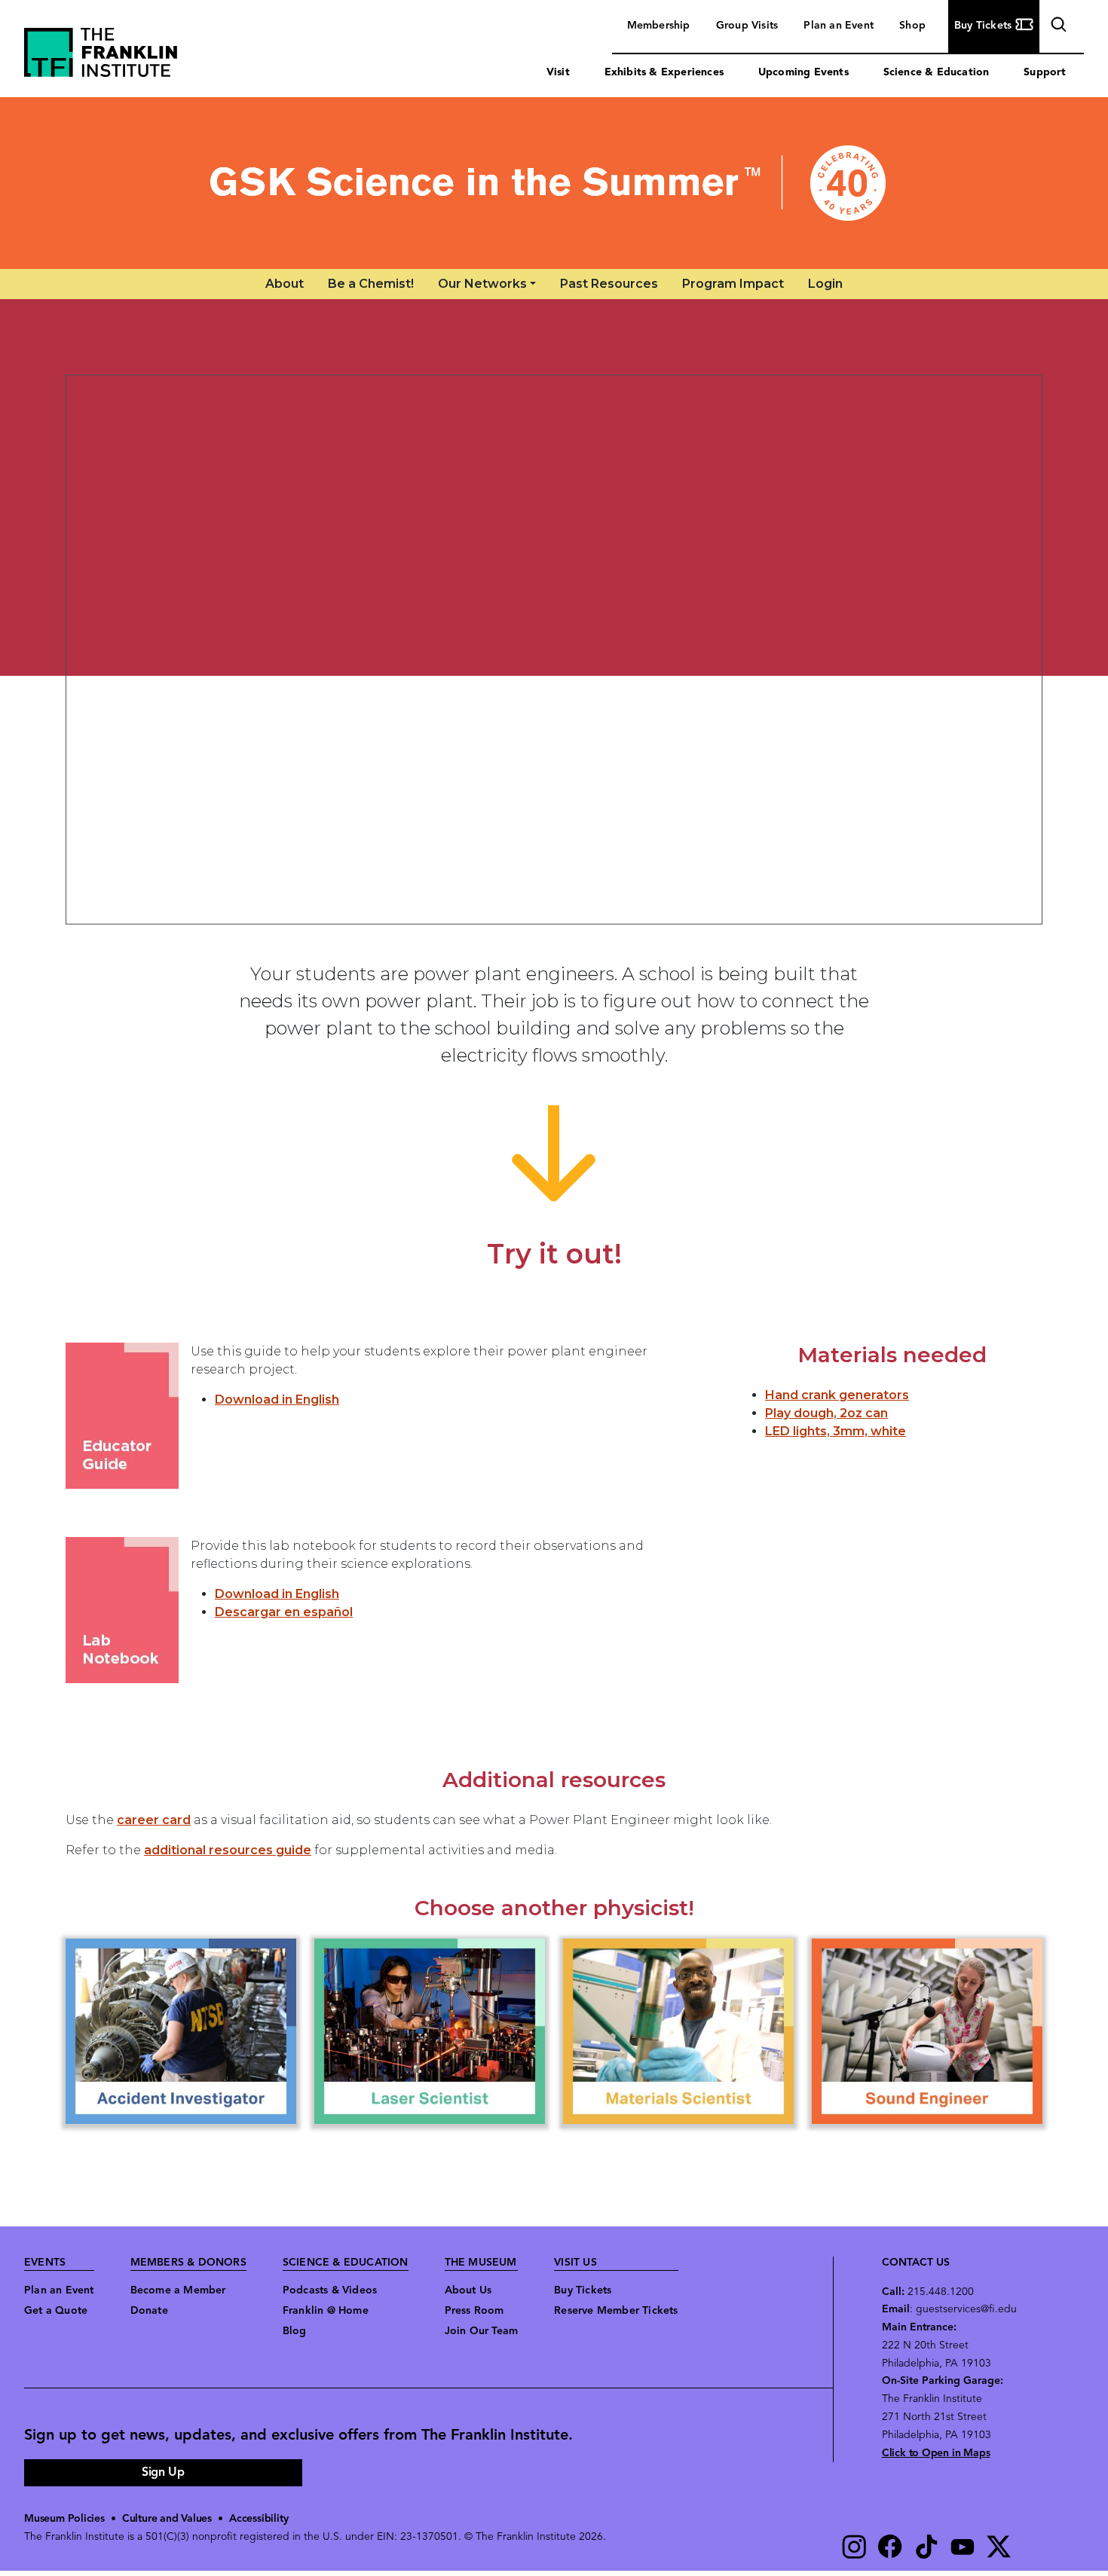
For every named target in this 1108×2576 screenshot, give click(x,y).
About (285, 284)
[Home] (554, 183)
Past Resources (609, 284)
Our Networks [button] (482, 284)
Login (825, 284)
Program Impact (733, 284)
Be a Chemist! (371, 284)
